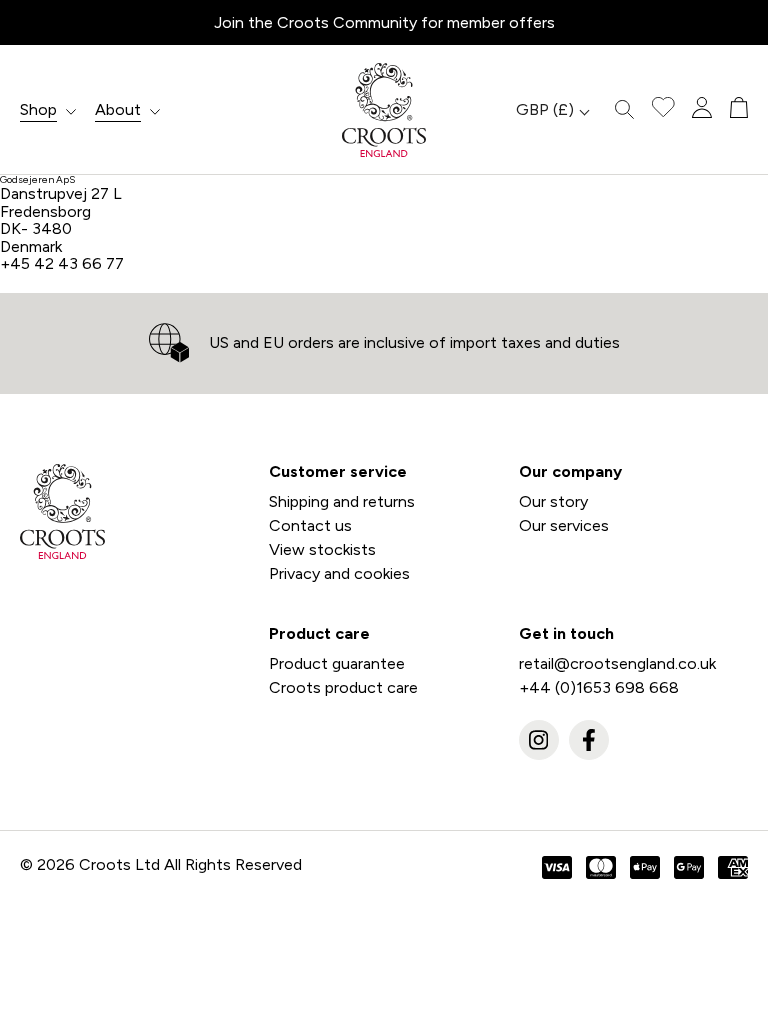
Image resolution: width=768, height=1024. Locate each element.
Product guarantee (337, 663)
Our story (553, 501)
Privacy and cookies (339, 573)
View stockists (322, 549)
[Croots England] (384, 110)
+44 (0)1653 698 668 (599, 687)
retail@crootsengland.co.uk (617, 663)
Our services (564, 525)
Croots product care (343, 687)
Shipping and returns (342, 501)
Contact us (310, 525)
